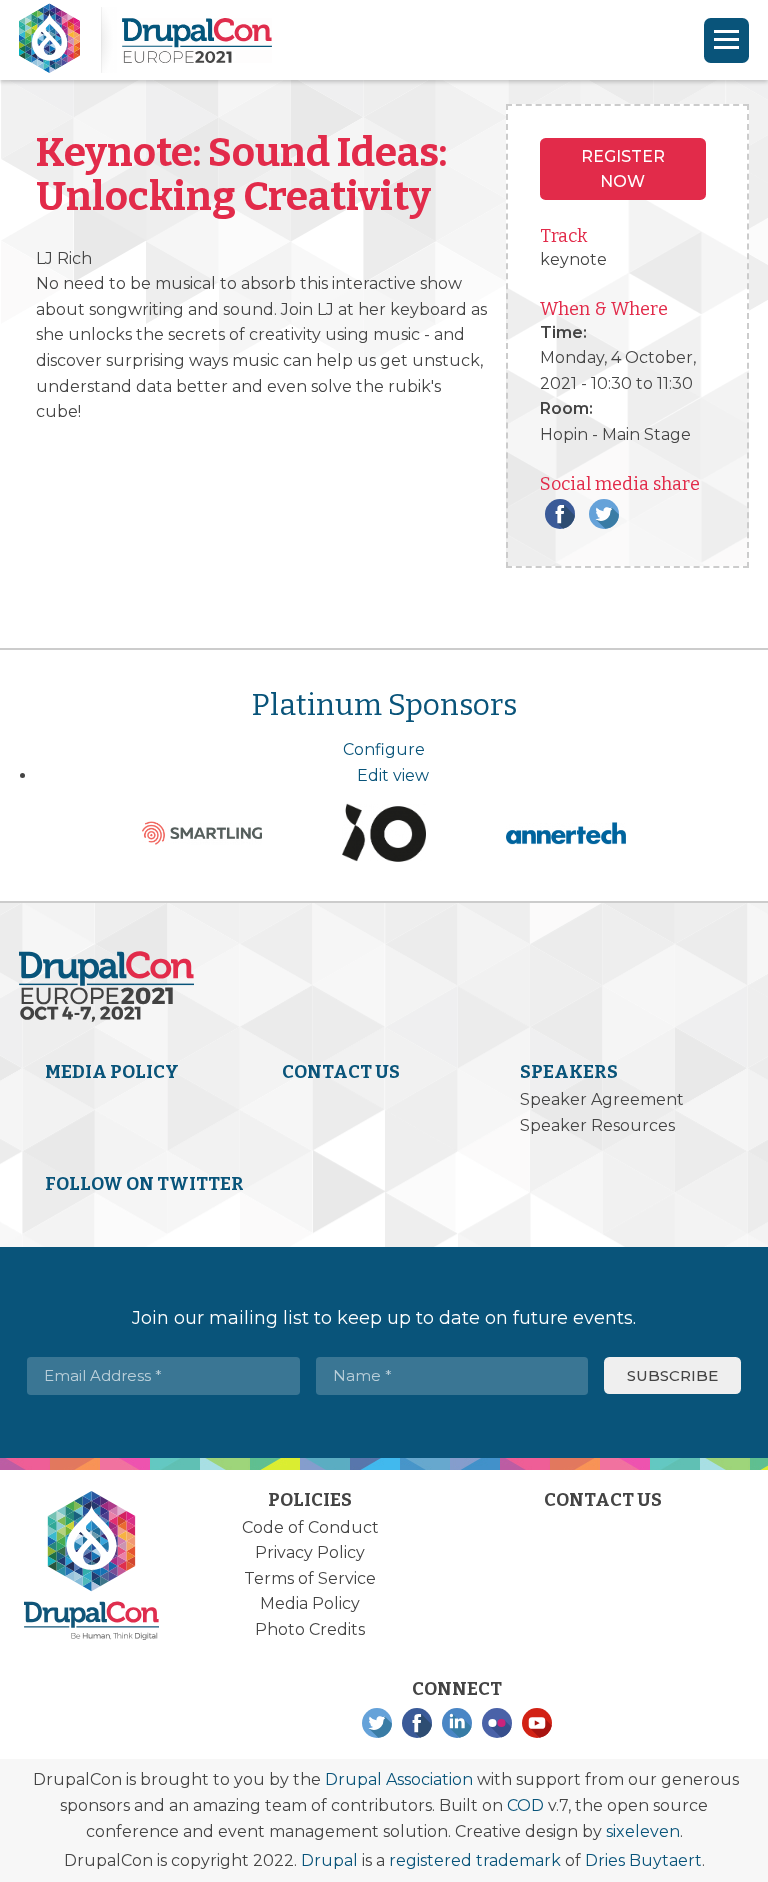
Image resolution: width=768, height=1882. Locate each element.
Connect (457, 1689)
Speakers (569, 1072)
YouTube (537, 1723)
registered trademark (475, 1860)
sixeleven (643, 1831)
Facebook (560, 514)
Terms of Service (310, 1578)
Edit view (393, 775)
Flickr (497, 1723)
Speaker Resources (597, 1125)
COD (525, 1805)
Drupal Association (399, 1779)
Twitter (604, 514)
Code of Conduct (310, 1527)
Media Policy (112, 1072)
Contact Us (341, 1072)
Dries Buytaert (643, 1860)
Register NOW (623, 169)
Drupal (329, 1860)
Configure (384, 749)
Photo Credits (310, 1629)
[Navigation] (726, 40)
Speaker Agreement (602, 1099)
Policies (310, 1500)
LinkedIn (457, 1723)
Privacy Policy (310, 1552)
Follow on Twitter (144, 1184)
